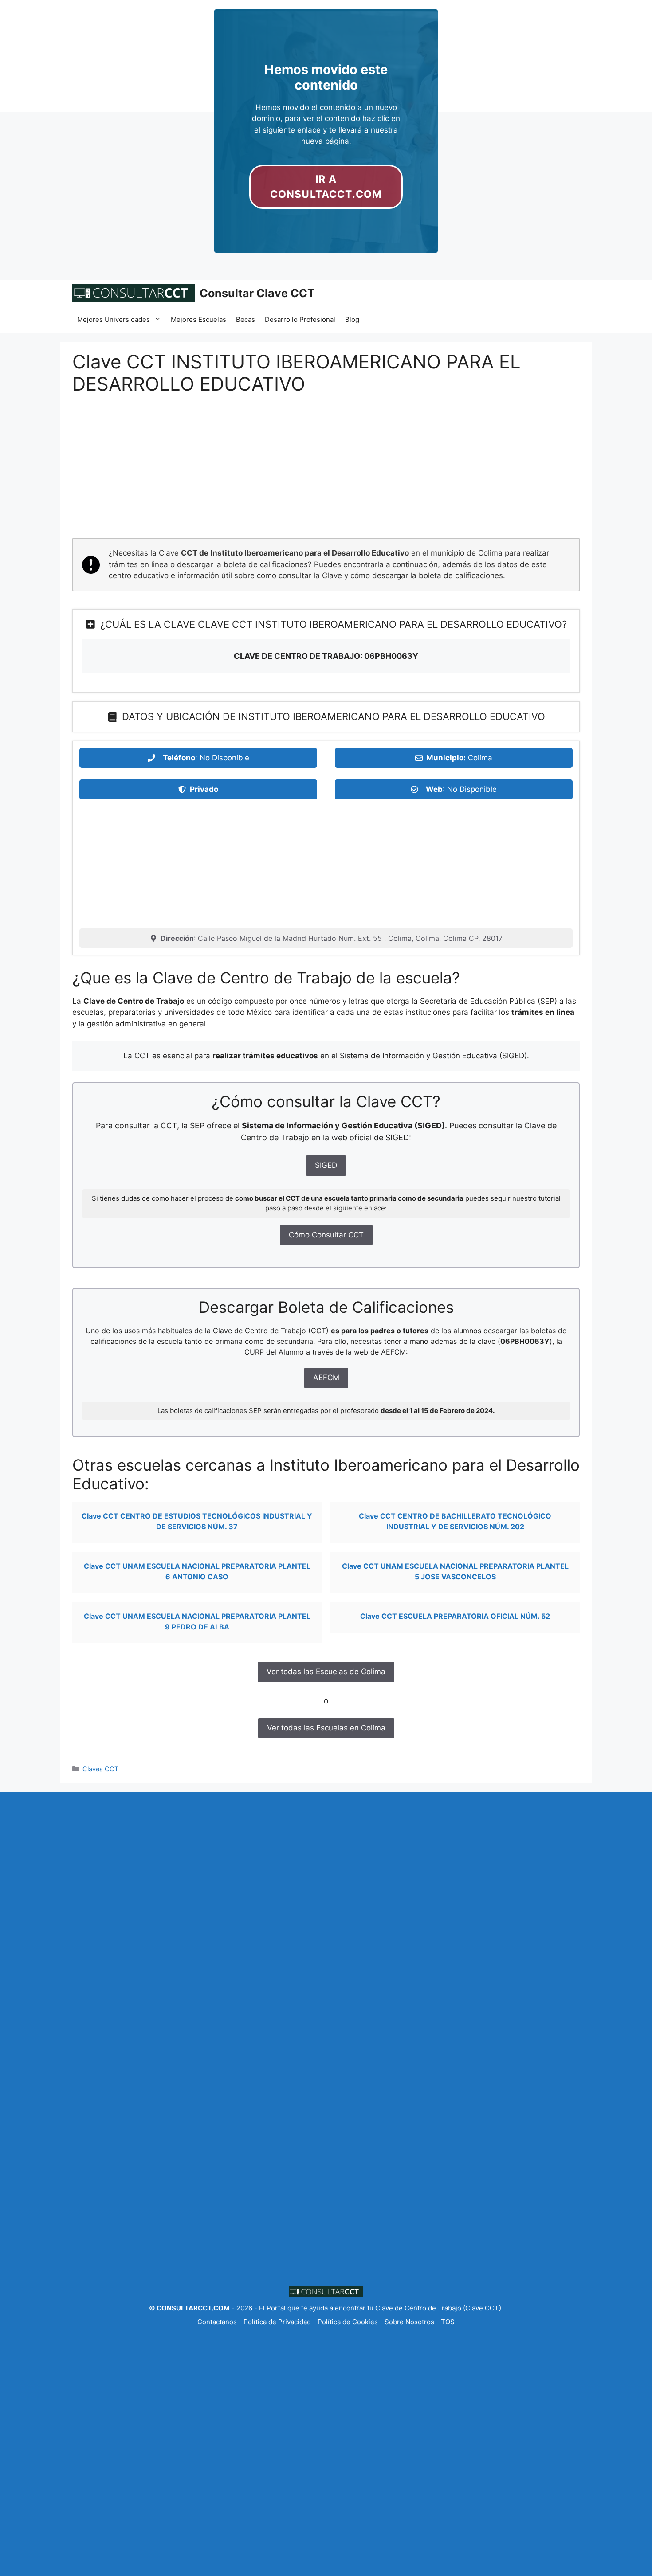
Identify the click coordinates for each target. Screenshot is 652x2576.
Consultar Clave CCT (257, 293)
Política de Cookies (348, 2322)
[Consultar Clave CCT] (134, 293)
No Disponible (224, 758)
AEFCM (326, 1378)
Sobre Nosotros (409, 2322)
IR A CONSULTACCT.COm (326, 187)
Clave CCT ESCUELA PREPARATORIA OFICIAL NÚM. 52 (455, 1616)
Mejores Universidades (114, 319)
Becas (245, 319)
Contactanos (218, 2322)
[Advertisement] (326, 472)
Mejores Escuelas (198, 319)
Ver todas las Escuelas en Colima (326, 1728)
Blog (352, 319)
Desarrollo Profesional (300, 319)
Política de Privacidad (277, 2322)
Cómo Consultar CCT (326, 1235)
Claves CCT (100, 1769)
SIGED (326, 1165)
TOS (448, 2322)
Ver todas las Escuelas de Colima (326, 1672)
